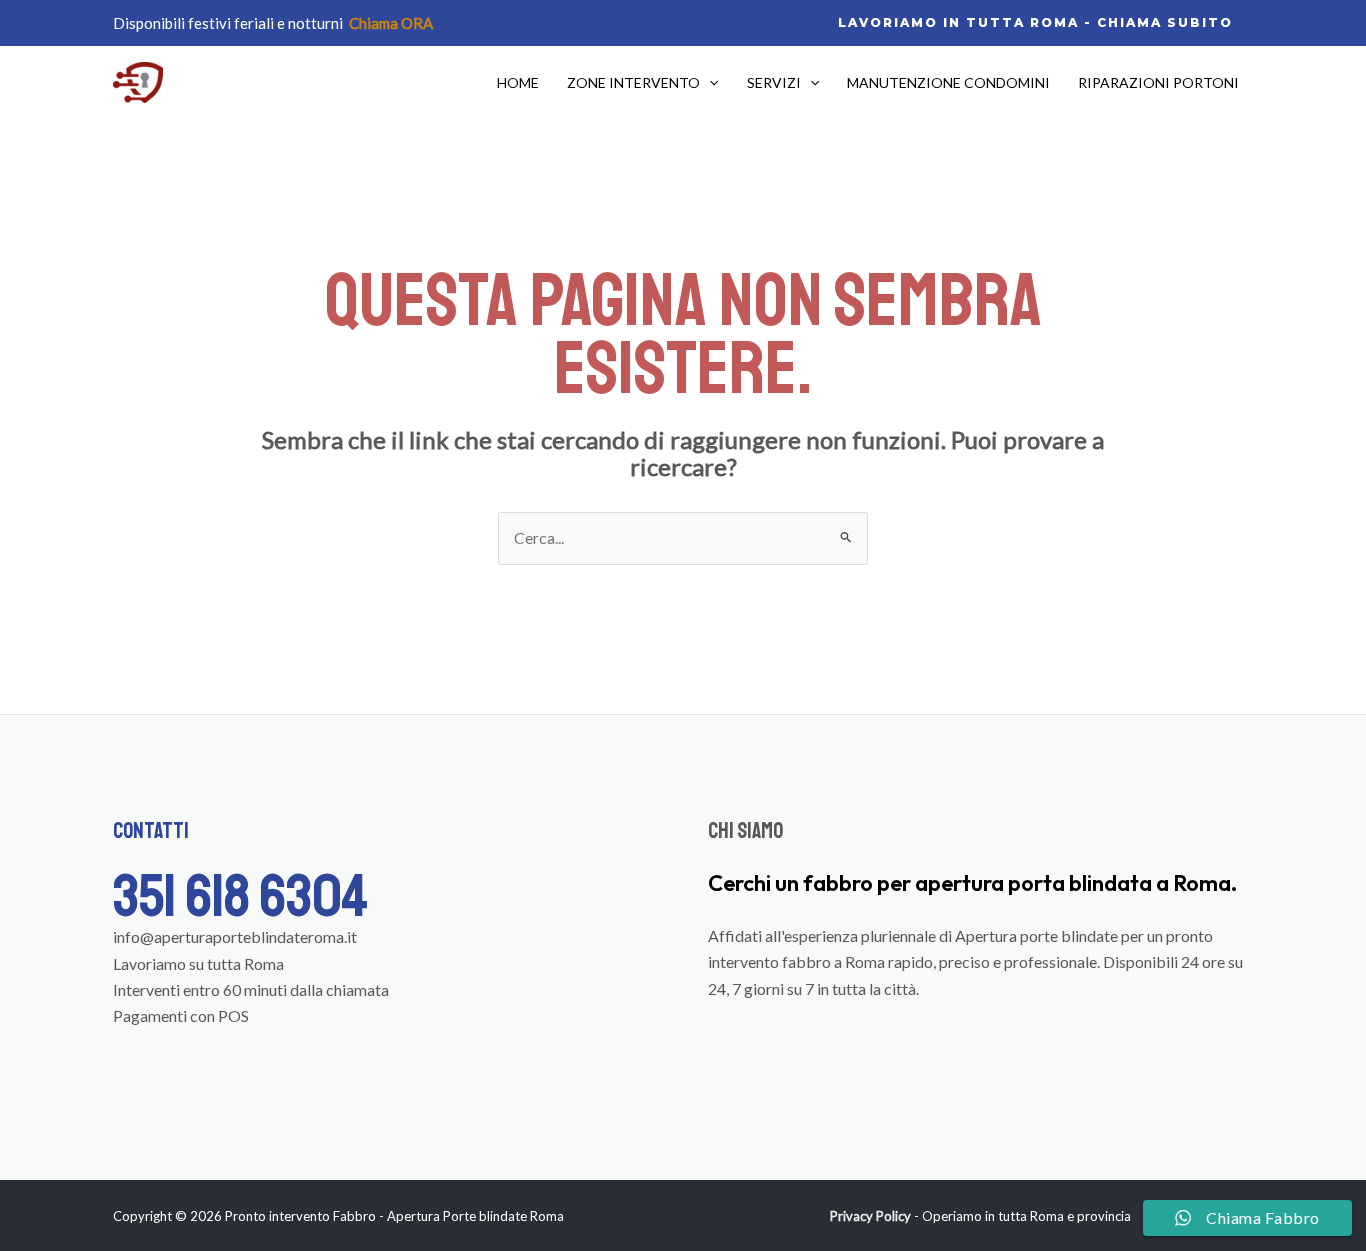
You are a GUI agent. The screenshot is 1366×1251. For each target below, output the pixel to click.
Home (518, 82)
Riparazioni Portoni (1158, 82)
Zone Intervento (633, 82)
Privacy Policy (870, 1216)
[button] (1035, 23)
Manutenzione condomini (948, 82)
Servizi (774, 82)
